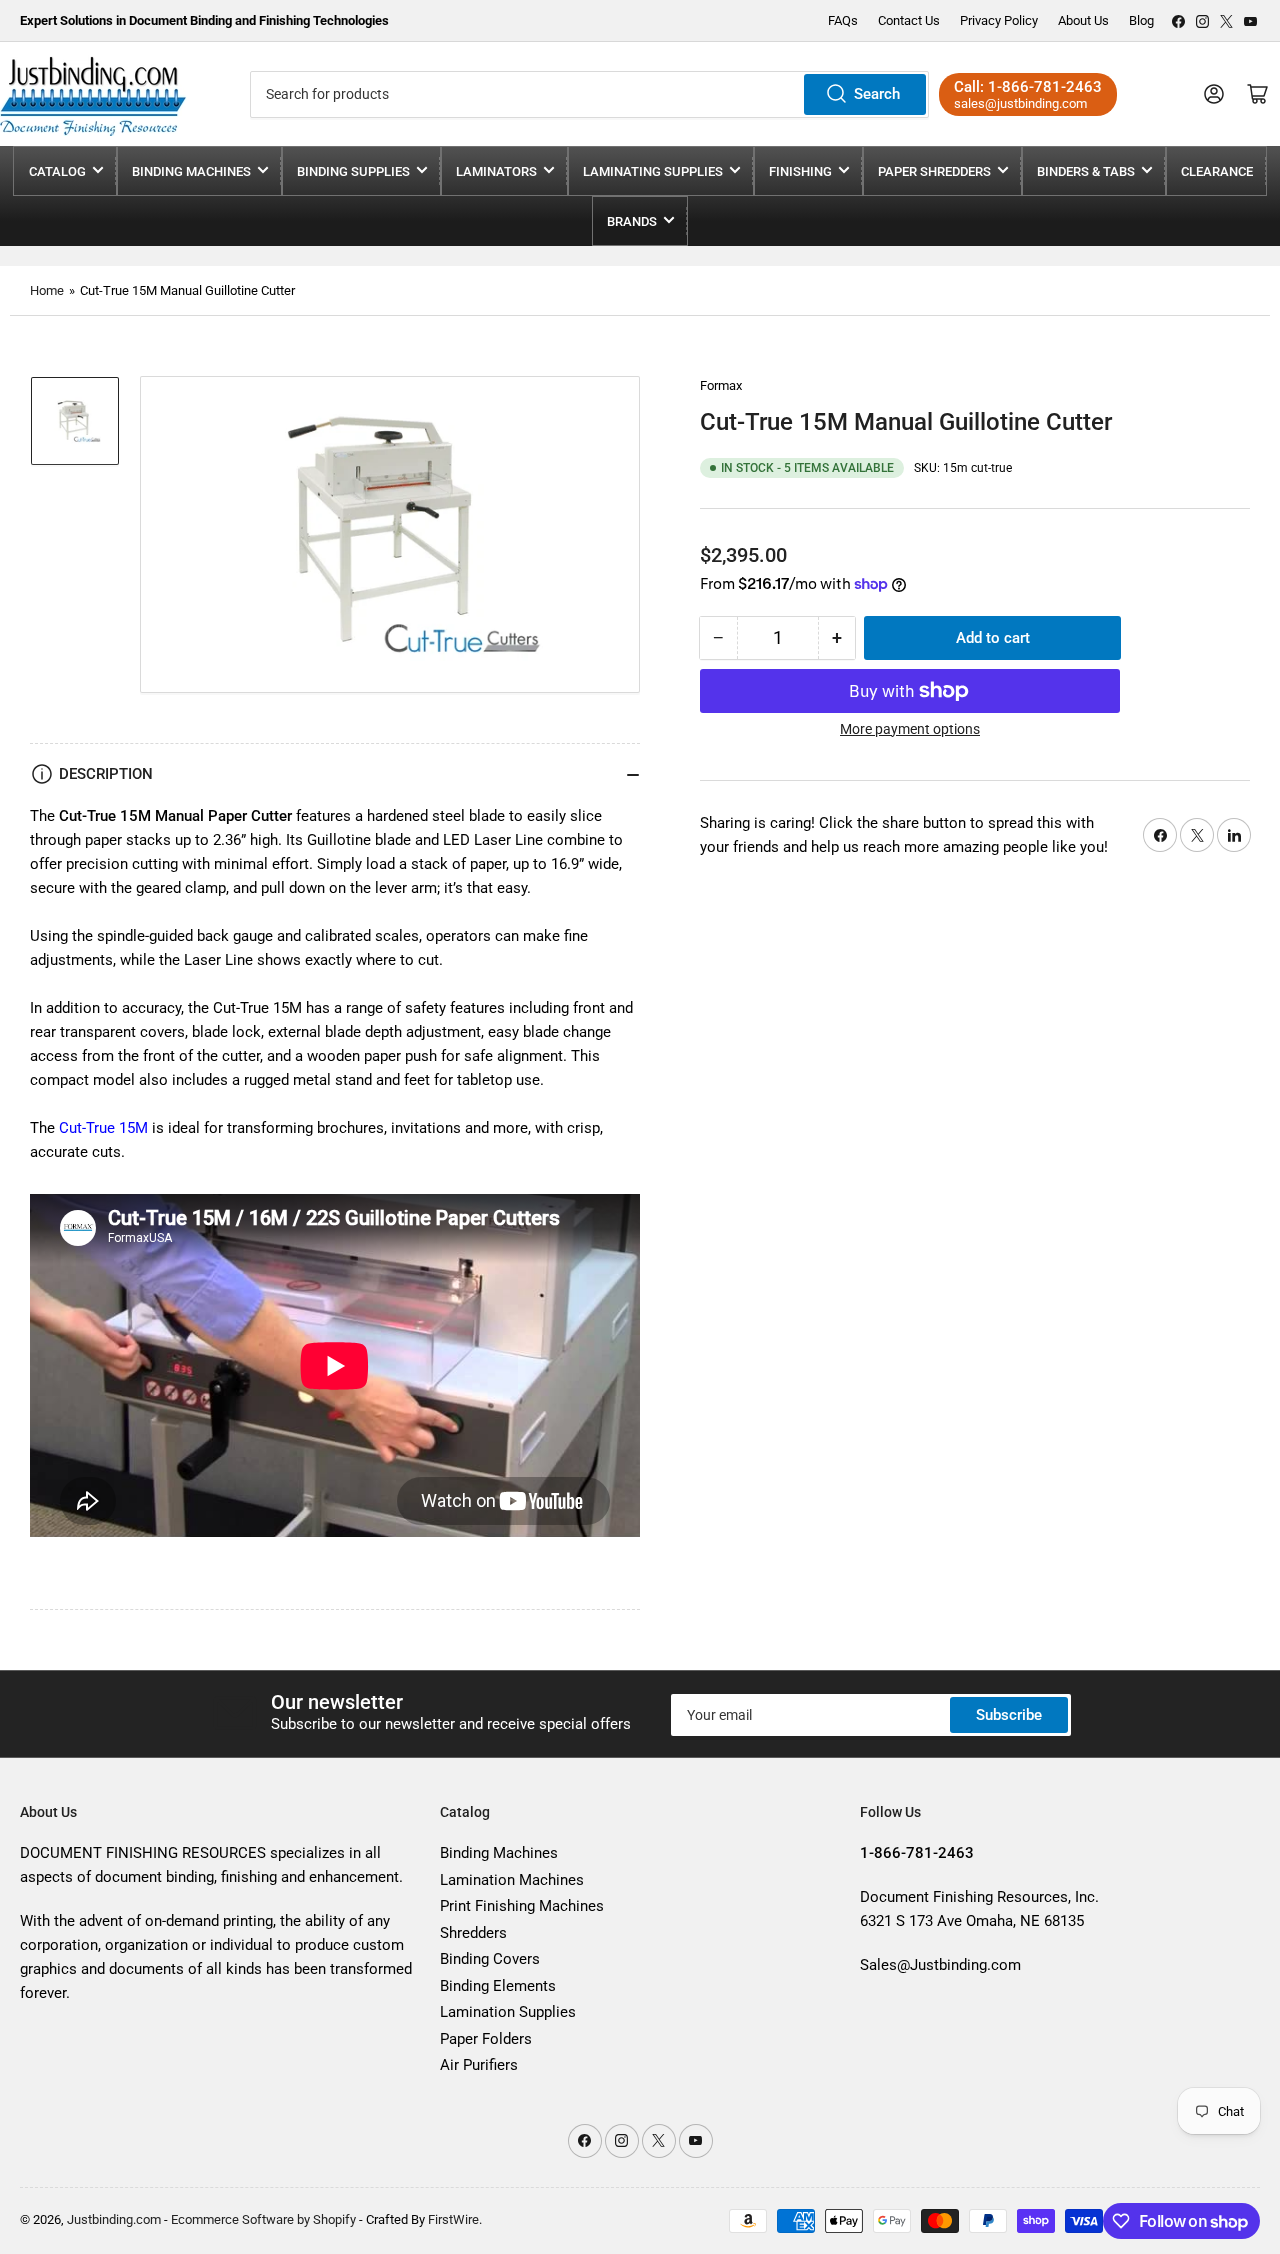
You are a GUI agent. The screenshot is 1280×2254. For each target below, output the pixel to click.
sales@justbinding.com (1020, 103)
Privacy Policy (999, 20)
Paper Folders (486, 2039)
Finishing (800, 171)
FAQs (843, 20)
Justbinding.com (114, 2219)
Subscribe (1009, 1715)
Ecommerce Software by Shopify (263, 2219)
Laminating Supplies (653, 171)
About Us (1083, 20)
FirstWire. (455, 2219)
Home (47, 290)
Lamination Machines (512, 1880)
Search (877, 94)
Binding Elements (498, 1986)
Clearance (1217, 171)
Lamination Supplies (508, 2012)
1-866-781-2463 (1045, 87)
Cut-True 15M (103, 1128)
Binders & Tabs (1086, 171)
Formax (721, 385)
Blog (1141, 20)
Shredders (473, 1933)
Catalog (57, 171)
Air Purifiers (479, 2065)
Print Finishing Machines (522, 1906)
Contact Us (909, 20)
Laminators (496, 171)
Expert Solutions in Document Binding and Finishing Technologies (204, 20)
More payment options (910, 729)
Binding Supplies (353, 171)
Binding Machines (191, 171)
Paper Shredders (934, 171)
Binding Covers (490, 1959)
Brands (632, 221)
